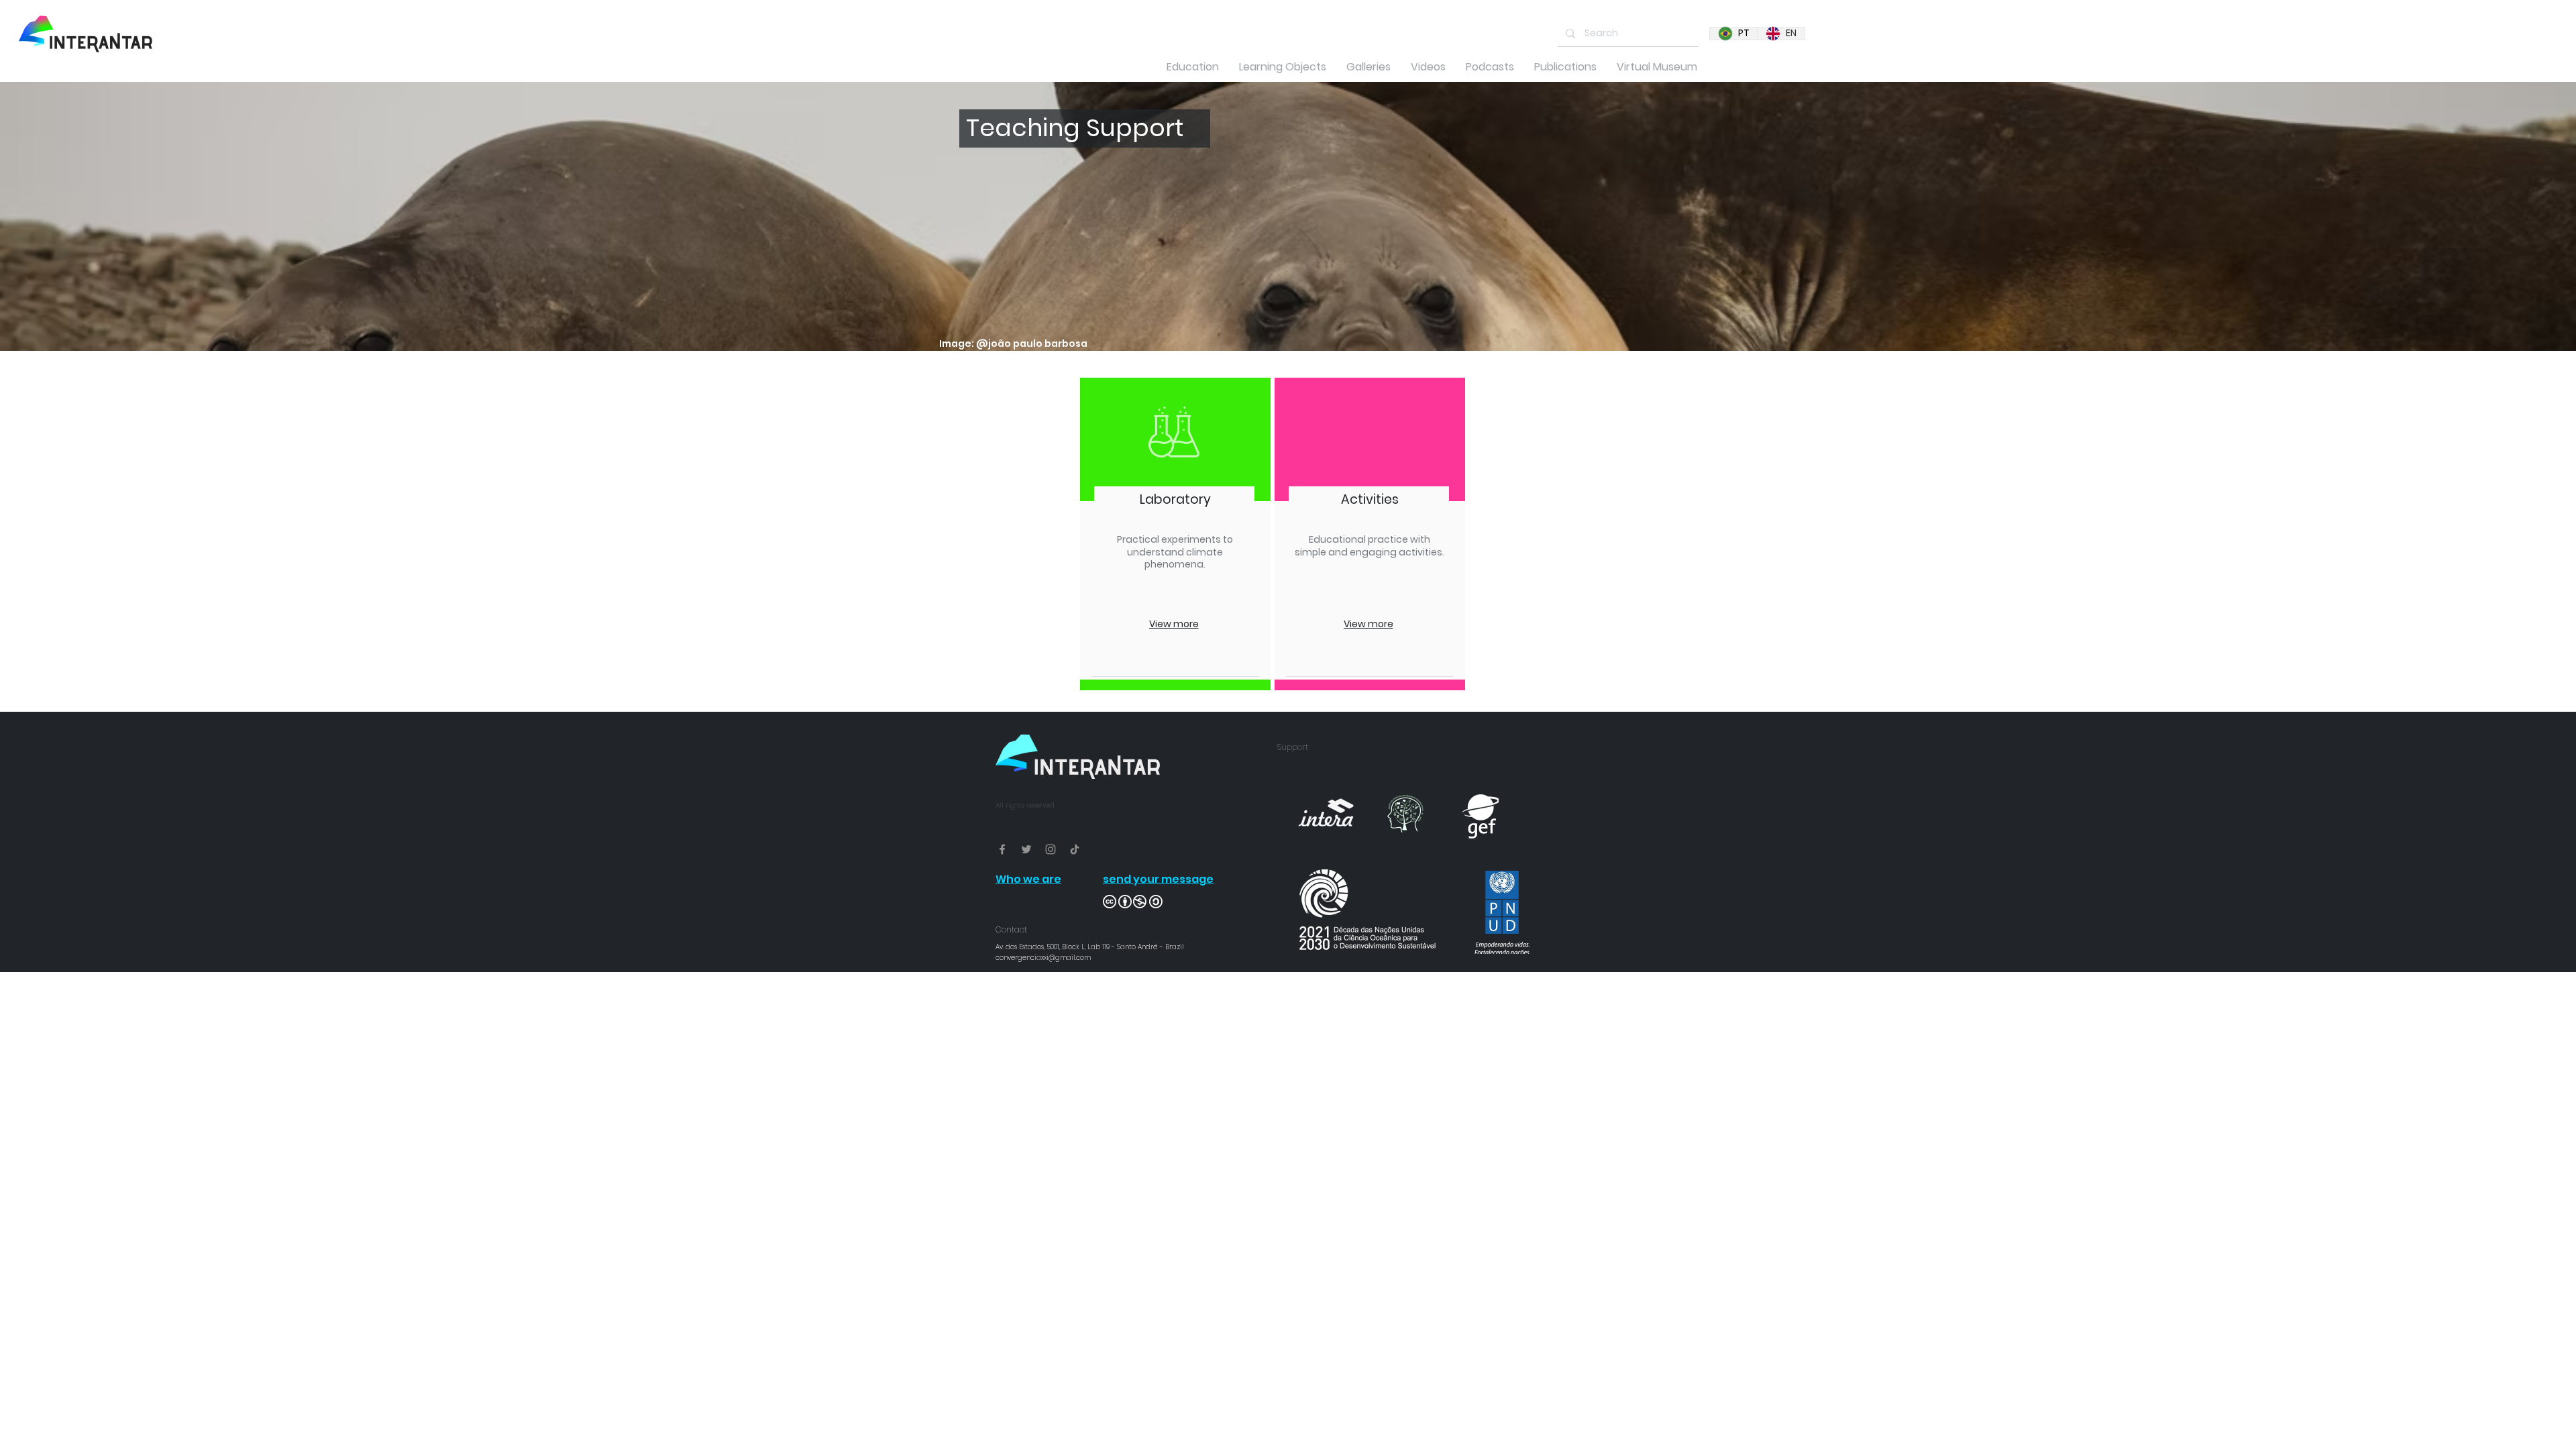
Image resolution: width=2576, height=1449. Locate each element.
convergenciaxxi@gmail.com (1043, 958)
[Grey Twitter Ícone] (1026, 849)
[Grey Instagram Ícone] (1051, 849)
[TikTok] (1075, 849)
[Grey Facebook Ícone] (1002, 849)
